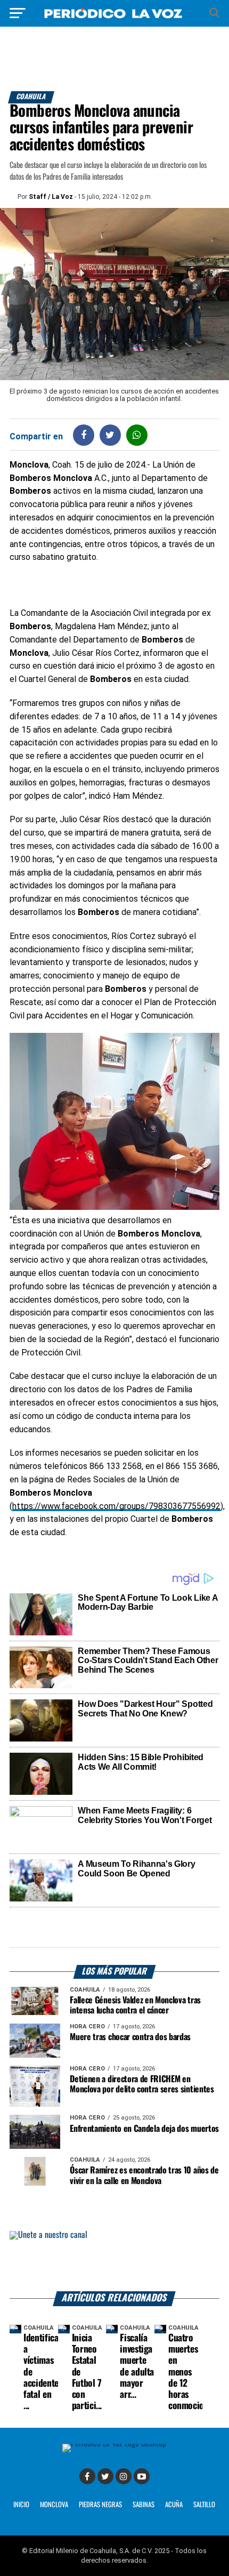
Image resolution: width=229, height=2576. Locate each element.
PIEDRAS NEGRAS (100, 2505)
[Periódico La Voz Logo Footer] (114, 2443)
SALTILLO (204, 2505)
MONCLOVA (54, 2505)
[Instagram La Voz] (124, 2476)
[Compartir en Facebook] (84, 435)
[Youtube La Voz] (142, 2476)
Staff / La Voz (51, 197)
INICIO (21, 2505)
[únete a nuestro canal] (114, 2261)
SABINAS (144, 2505)
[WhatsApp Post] (137, 435)
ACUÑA (174, 2505)
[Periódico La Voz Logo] (114, 18)
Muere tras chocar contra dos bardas (130, 2037)
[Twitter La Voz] (105, 2476)
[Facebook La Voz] (87, 2476)
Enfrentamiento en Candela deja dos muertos (144, 2129)
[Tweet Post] (110, 435)
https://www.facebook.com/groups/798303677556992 (116, 1506)
